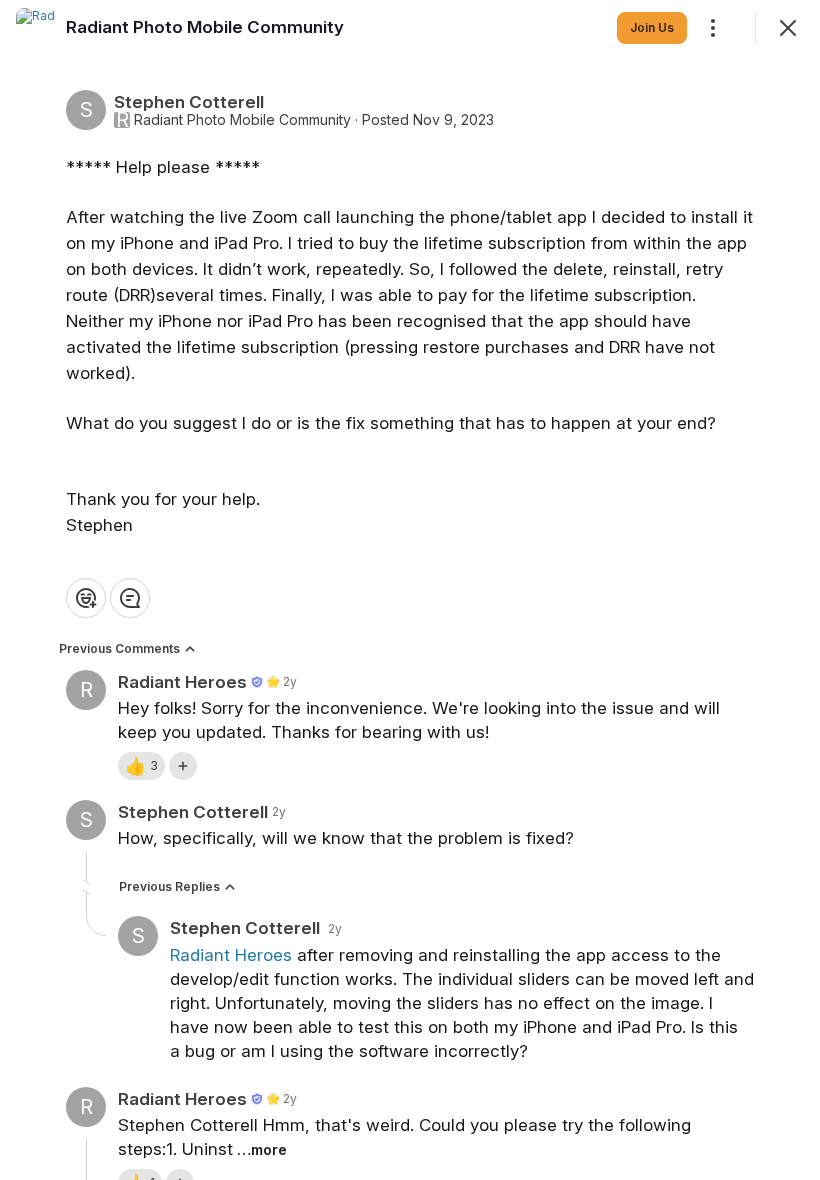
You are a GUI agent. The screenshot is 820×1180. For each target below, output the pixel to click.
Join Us (652, 27)
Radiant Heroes (231, 955)
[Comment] (130, 598)
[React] (86, 598)
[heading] (205, 27)
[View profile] (36, 28)
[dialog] (410, 590)
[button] (141, 766)
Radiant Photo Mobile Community (242, 120)
